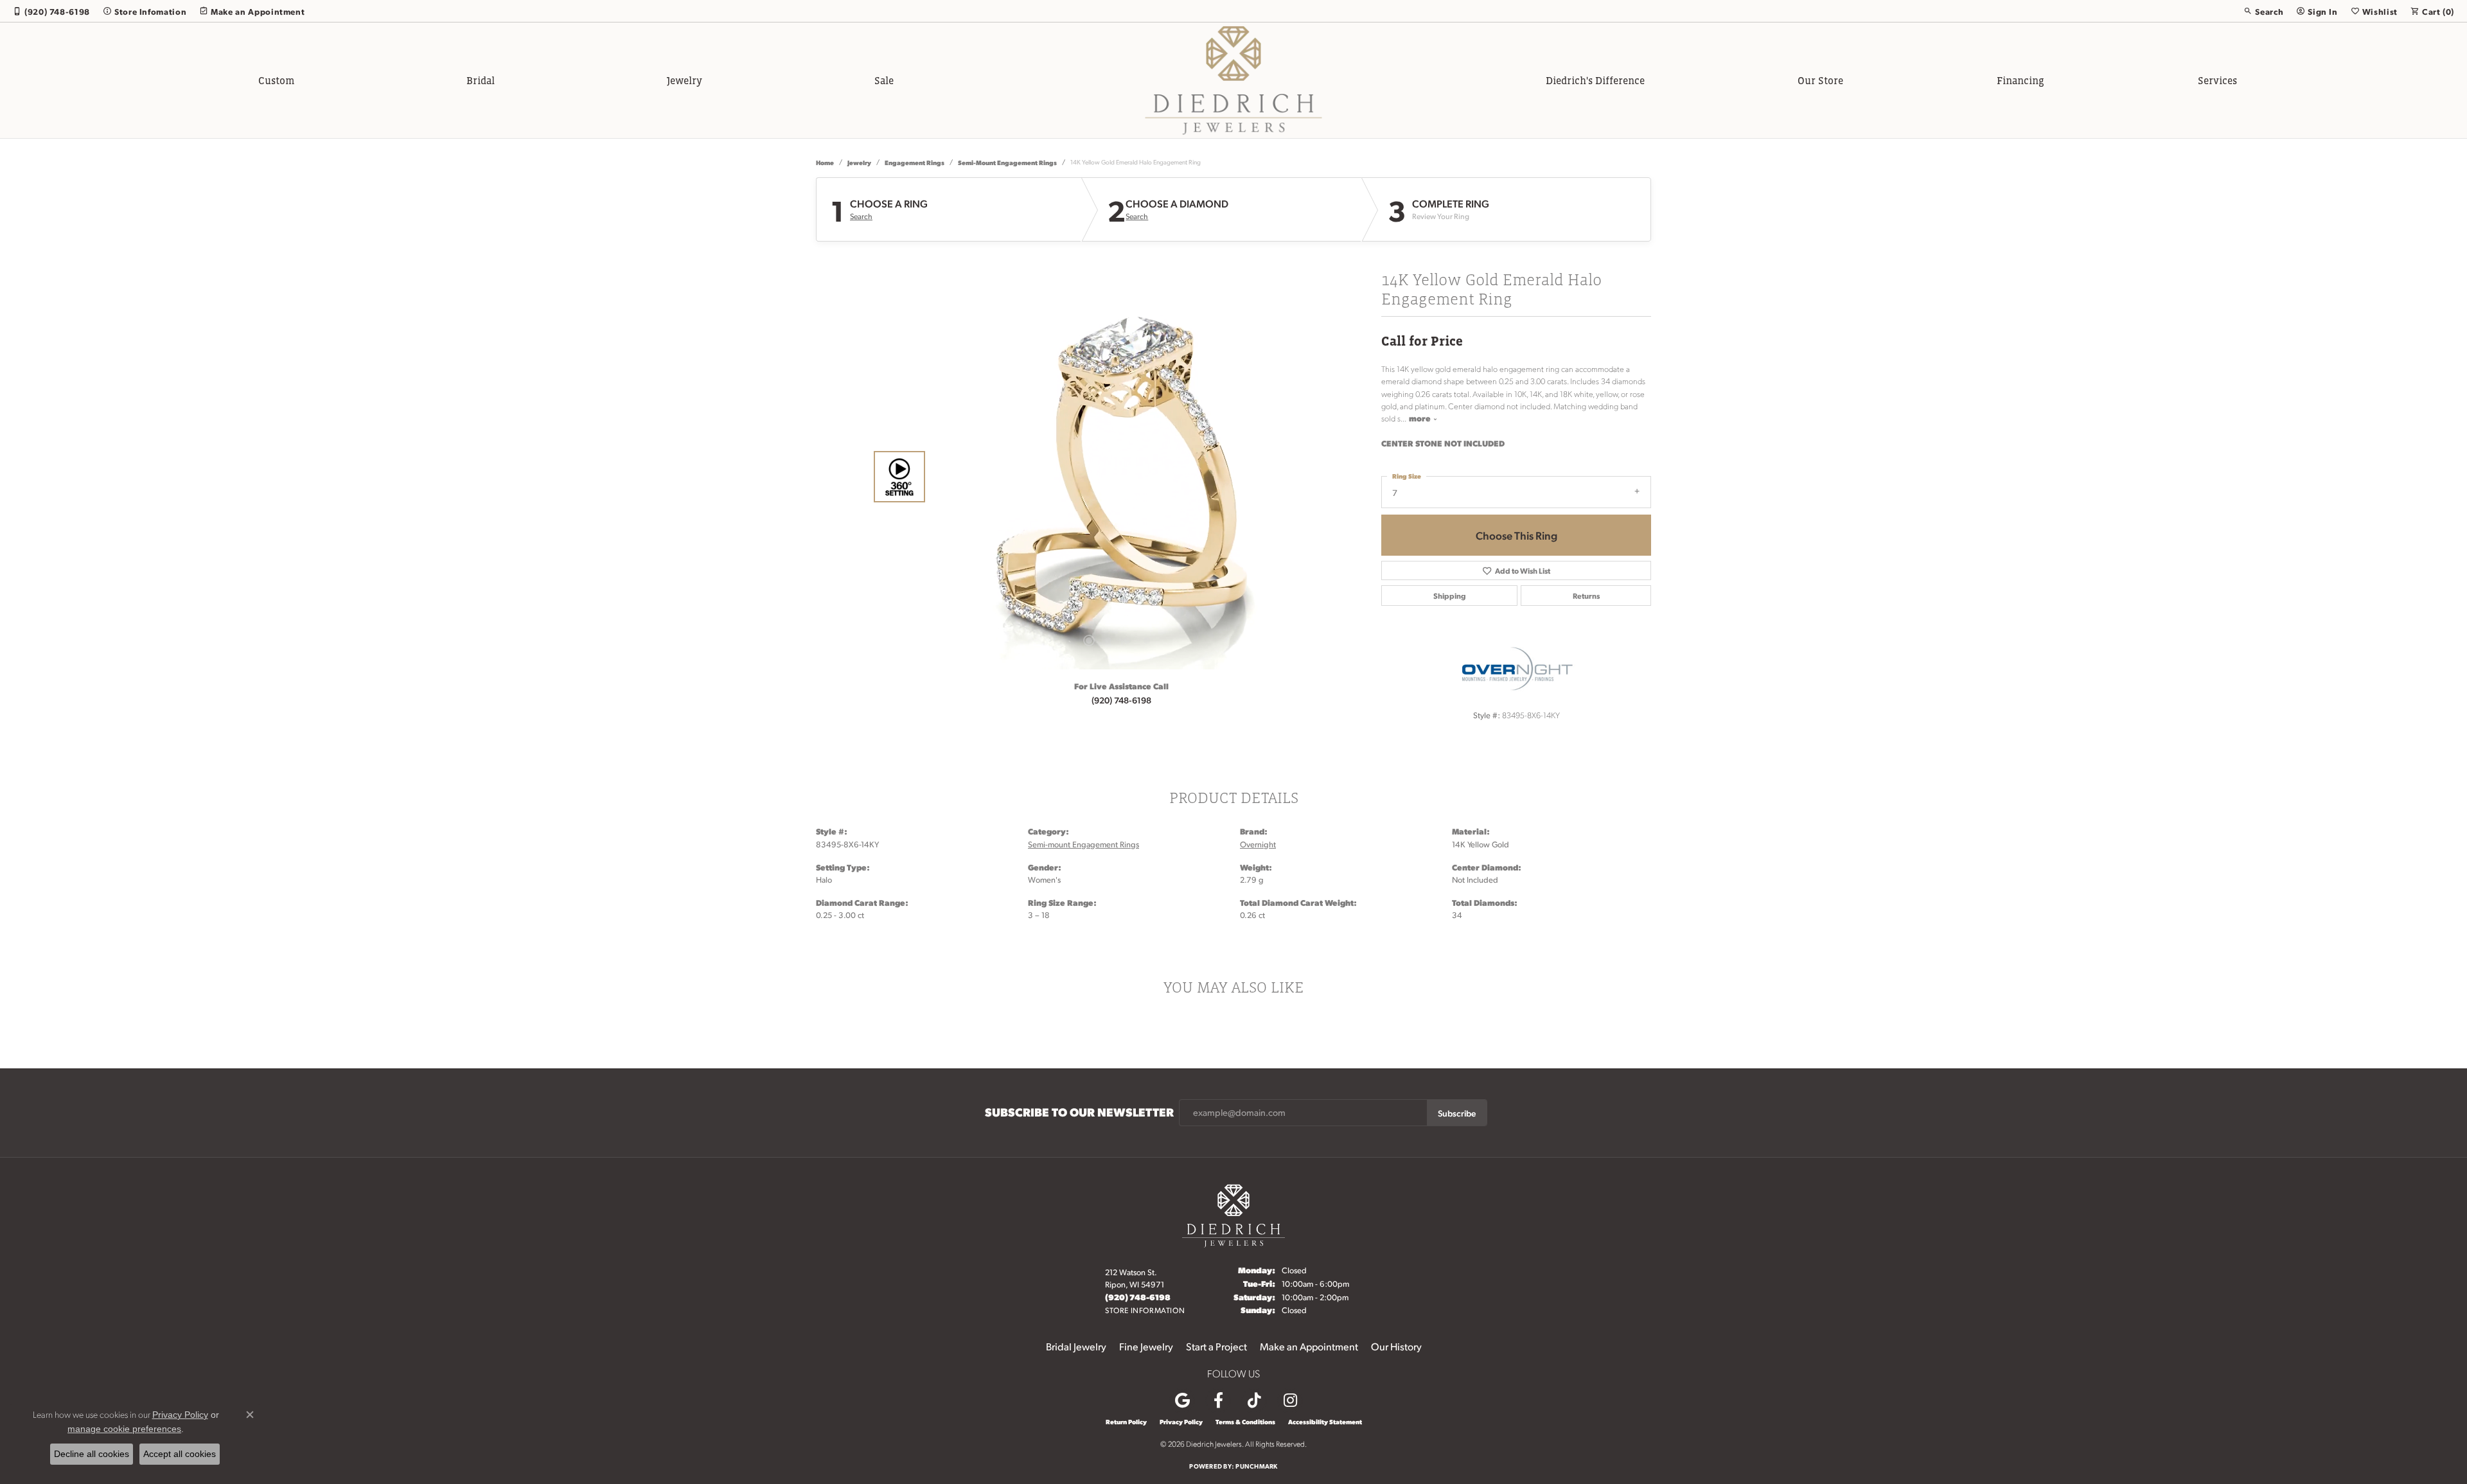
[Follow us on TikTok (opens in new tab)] (1254, 1400)
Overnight (1258, 844)
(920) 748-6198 (1121, 700)
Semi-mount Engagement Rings (1007, 162)
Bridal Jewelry (1076, 1346)
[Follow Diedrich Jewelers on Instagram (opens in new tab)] (1290, 1400)
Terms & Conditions (1245, 1422)
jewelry (859, 162)
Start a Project (1216, 1346)
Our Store (1820, 80)
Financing (2020, 80)
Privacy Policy (1181, 1422)
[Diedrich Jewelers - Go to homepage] (1233, 1214)
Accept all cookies (180, 1454)
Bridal (481, 80)
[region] (1118, 477)
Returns (1586, 596)
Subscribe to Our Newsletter (1079, 1112)
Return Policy (1126, 1422)
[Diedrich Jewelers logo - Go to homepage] (1234, 80)
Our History (1396, 1346)
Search (861, 216)
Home (825, 162)
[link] (51, 11)
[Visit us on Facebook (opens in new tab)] (1218, 1400)
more (1421, 418)
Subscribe (1457, 1113)
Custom (276, 80)
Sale (884, 80)
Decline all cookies (92, 1454)
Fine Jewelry (1146, 1346)
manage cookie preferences (124, 1429)
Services (2217, 80)
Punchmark (1256, 1466)
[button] (2263, 11)
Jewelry (685, 80)
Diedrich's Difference (1595, 80)
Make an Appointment (1309, 1346)
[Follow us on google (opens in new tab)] (1182, 1400)
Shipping (1450, 596)
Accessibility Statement (1325, 1422)
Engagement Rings (915, 162)
